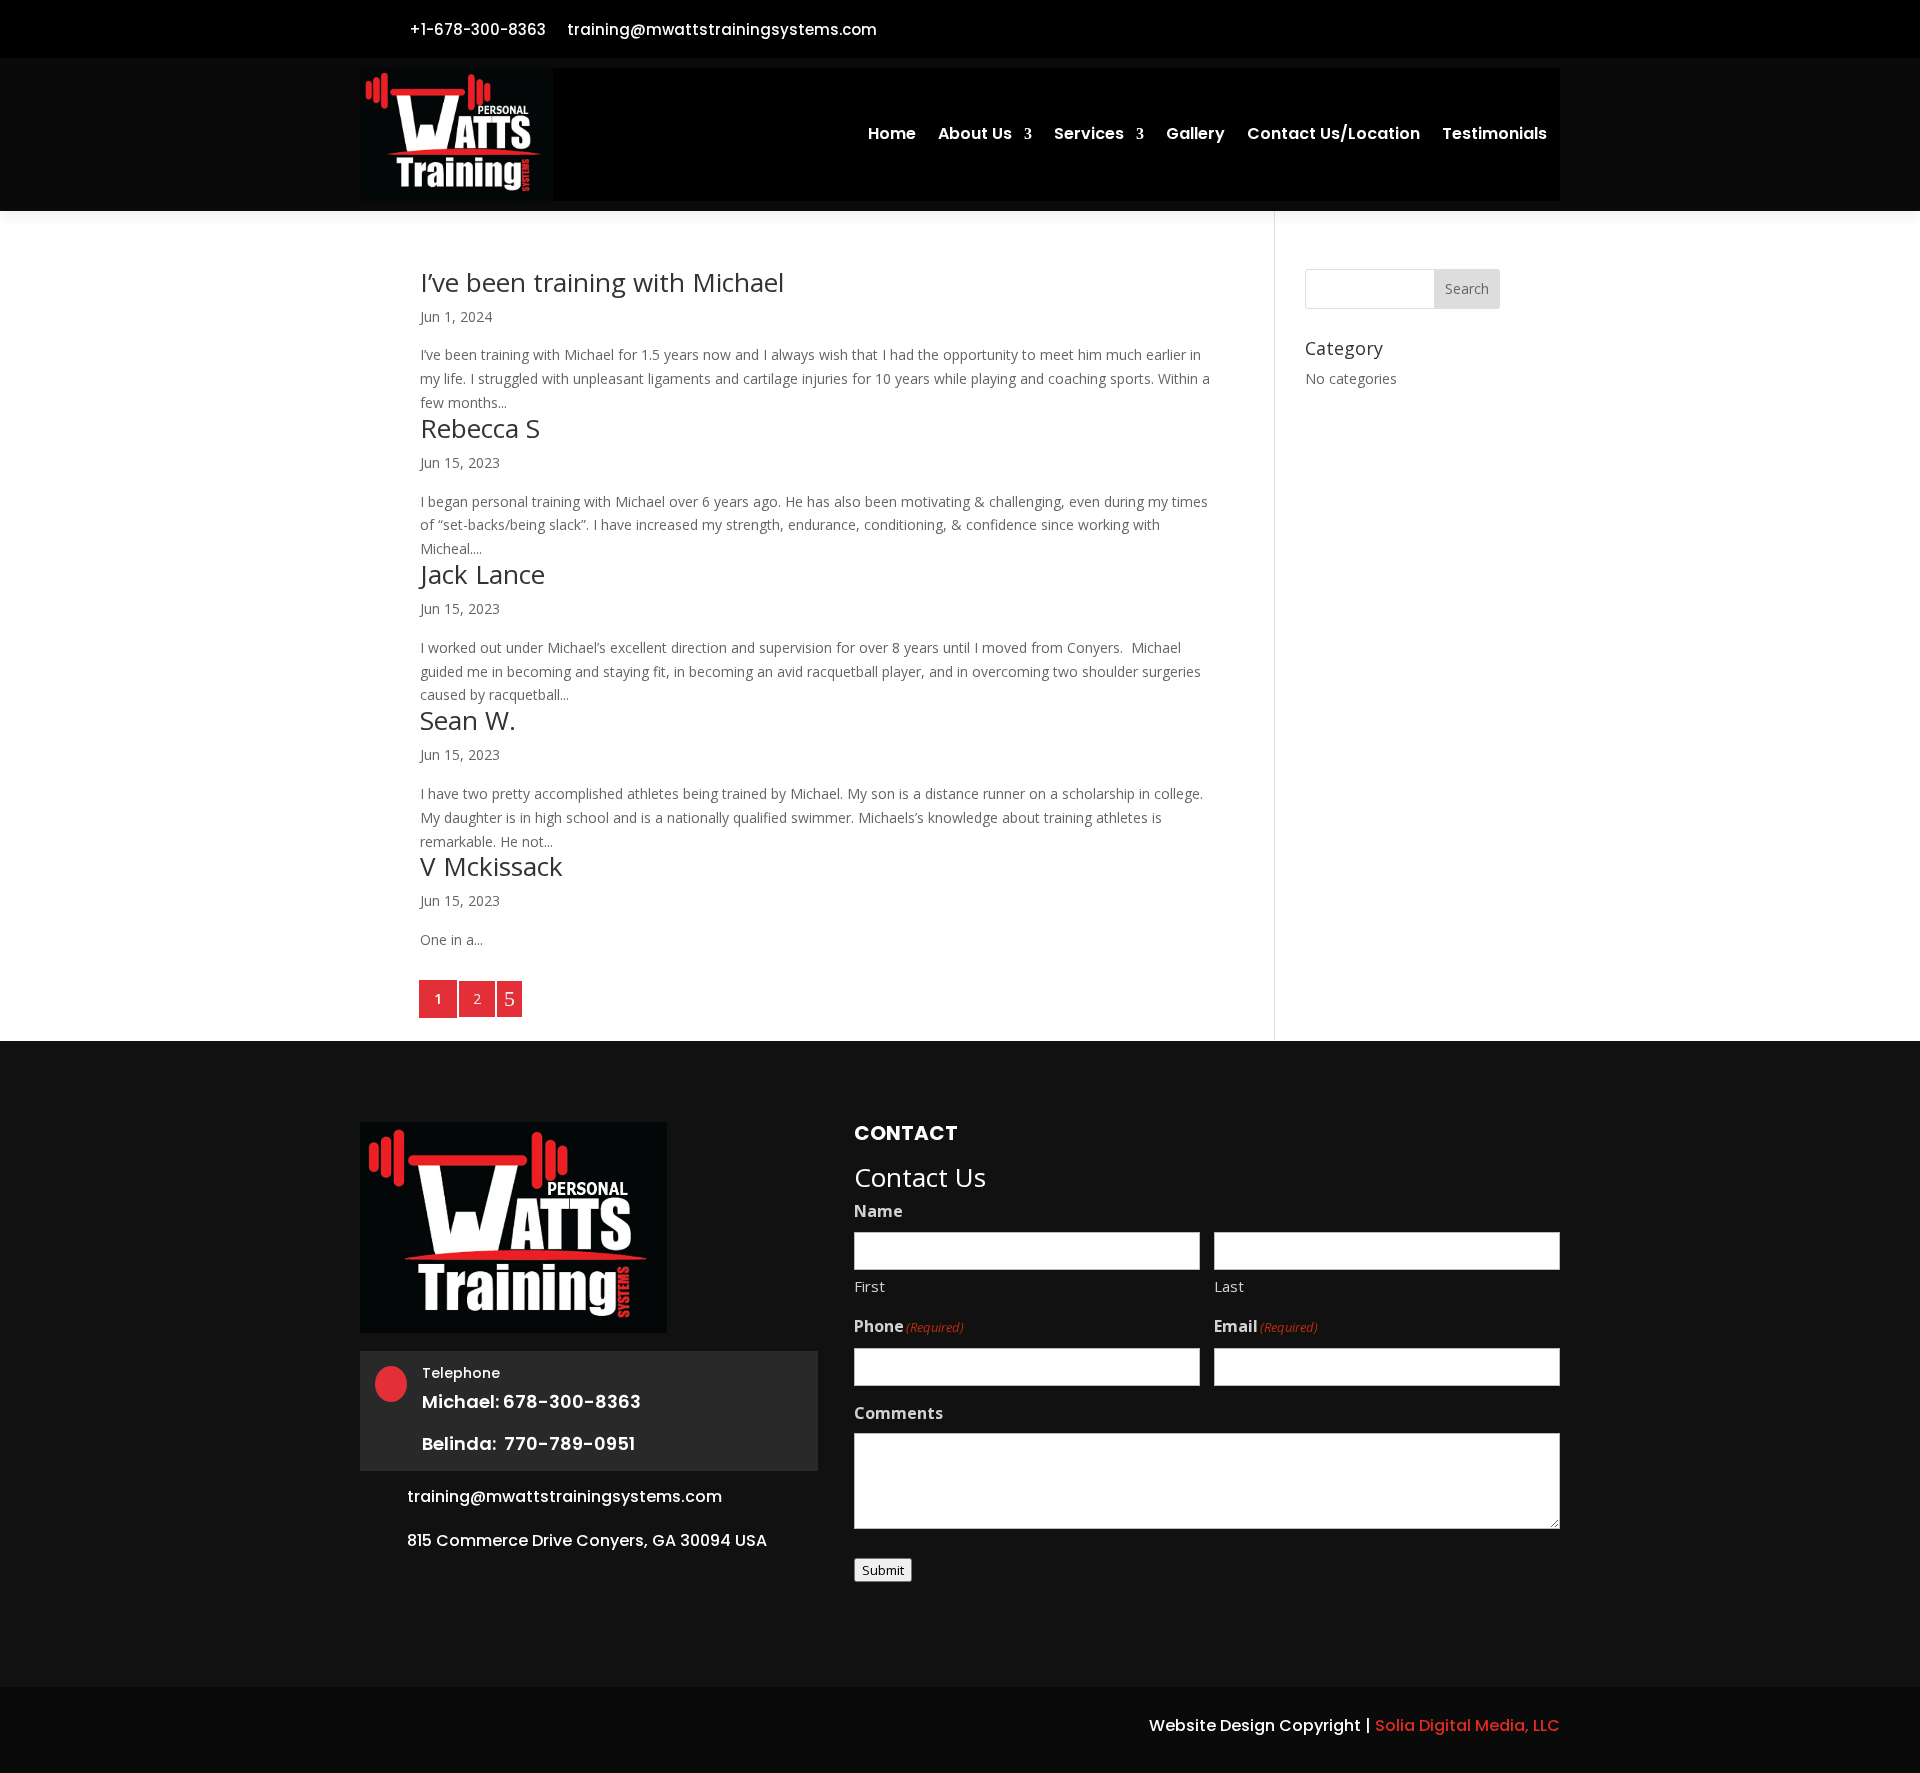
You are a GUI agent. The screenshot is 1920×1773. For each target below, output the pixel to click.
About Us (975, 136)
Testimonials (1494, 136)
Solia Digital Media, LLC (1467, 1725)
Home (892, 136)
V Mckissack (491, 866)
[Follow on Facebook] (1536, 29)
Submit (883, 1570)
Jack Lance (482, 574)
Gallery (1195, 136)
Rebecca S (480, 428)
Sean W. (468, 720)
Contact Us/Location (1333, 136)
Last (1229, 1286)
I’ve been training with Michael (602, 282)
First (869, 1286)
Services (1089, 136)
